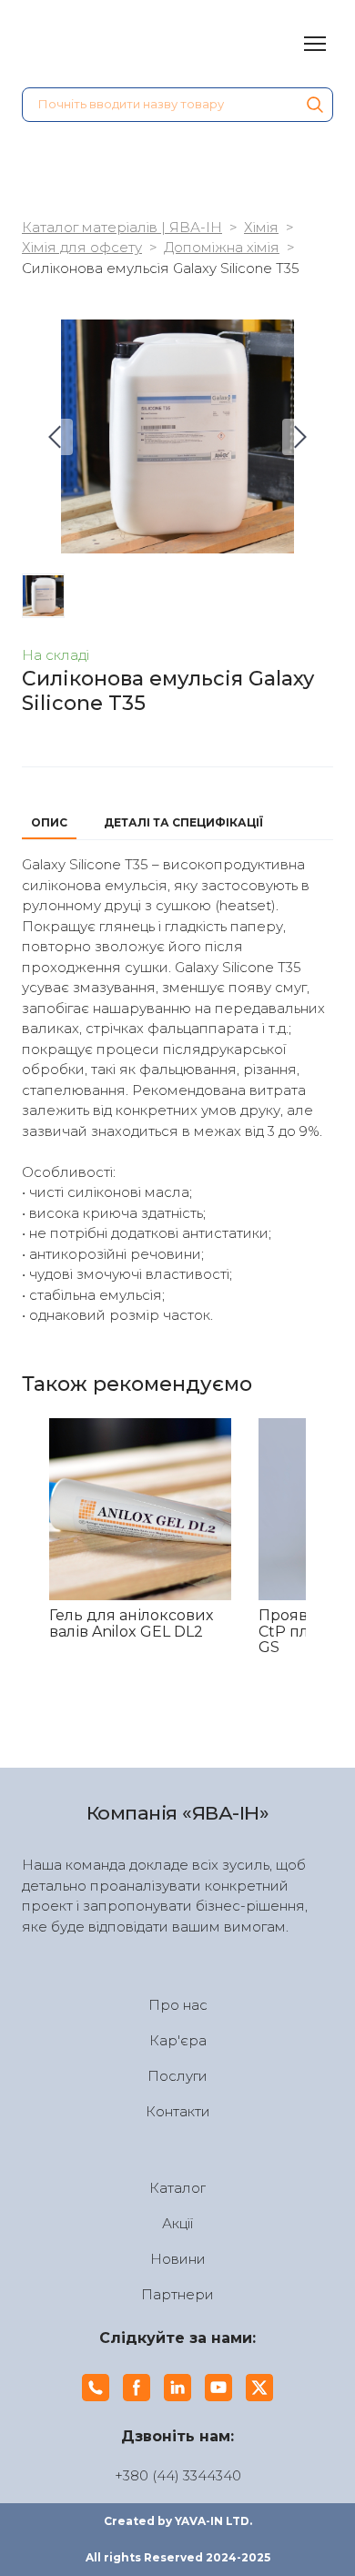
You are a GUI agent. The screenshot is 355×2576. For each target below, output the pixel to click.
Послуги (177, 2076)
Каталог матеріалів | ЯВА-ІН (122, 227)
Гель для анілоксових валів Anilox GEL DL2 (131, 1623)
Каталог (177, 2188)
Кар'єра (178, 2040)
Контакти (178, 2111)
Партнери (177, 2294)
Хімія (261, 227)
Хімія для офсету (82, 247)
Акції (177, 2223)
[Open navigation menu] (315, 44)
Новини (178, 2259)
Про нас (178, 2005)
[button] (315, 105)
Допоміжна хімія (222, 247)
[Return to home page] (122, 44)
